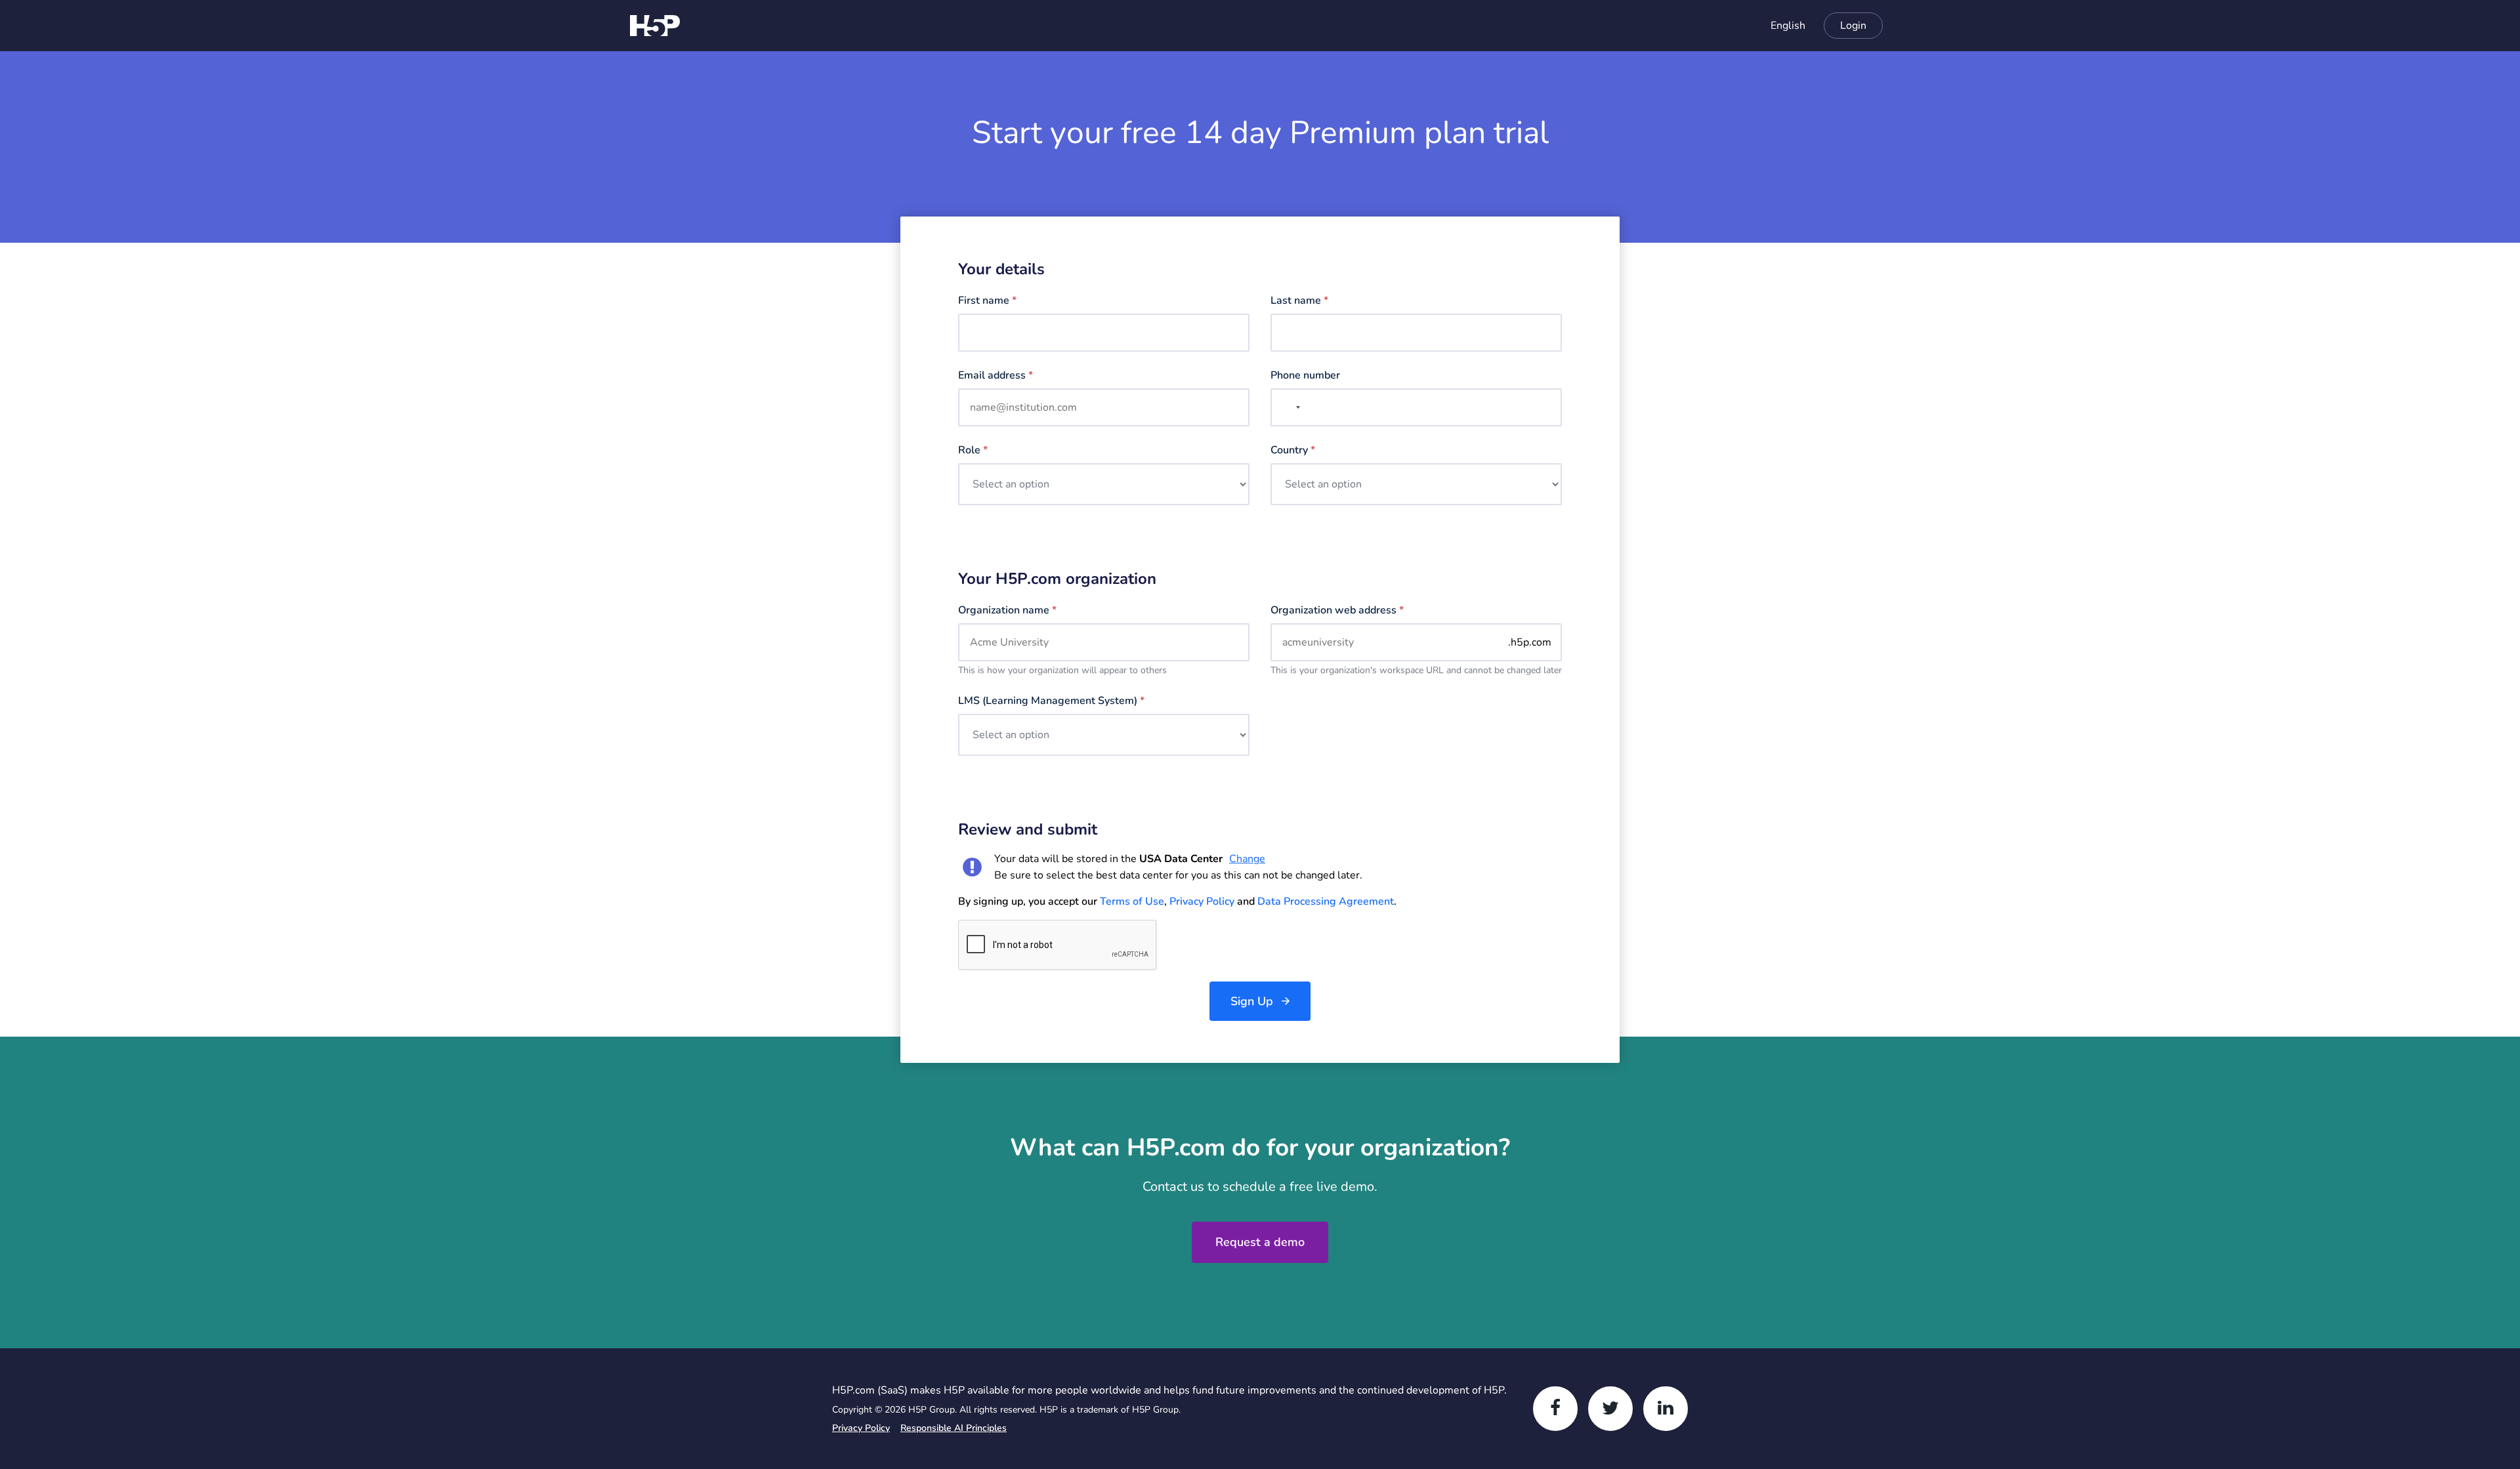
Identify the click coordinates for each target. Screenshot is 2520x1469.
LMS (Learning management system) (1051, 701)
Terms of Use (1132, 901)
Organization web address (1337, 610)
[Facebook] (1555, 1409)
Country (1293, 450)
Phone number (1305, 375)
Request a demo (1260, 1242)
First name (987, 300)
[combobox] (1781, 26)
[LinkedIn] (1666, 1409)
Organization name (1007, 610)
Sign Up (1252, 1001)
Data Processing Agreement (1326, 901)
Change (1247, 859)
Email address (996, 375)
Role (973, 450)
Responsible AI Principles (954, 1428)
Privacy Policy (1202, 901)
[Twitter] (1610, 1409)
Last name (1299, 300)
